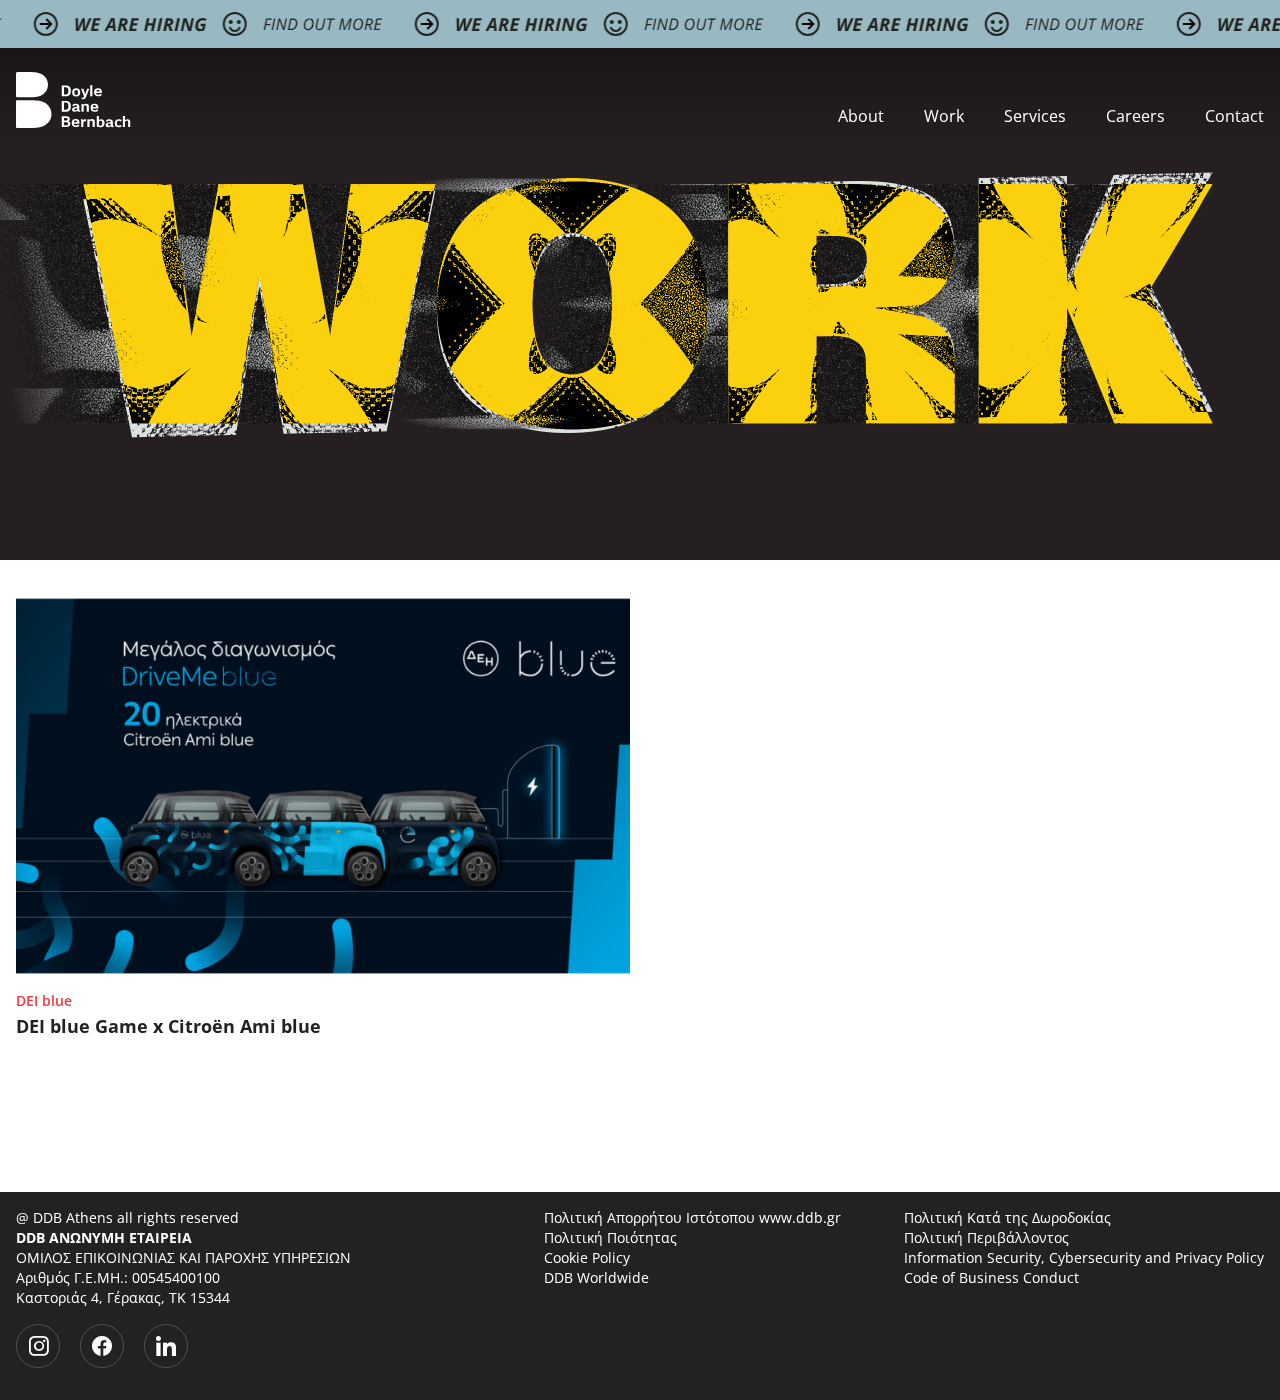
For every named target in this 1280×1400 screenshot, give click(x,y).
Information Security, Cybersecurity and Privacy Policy (1084, 1257)
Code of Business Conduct (991, 1277)
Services (1035, 116)
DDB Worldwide (596, 1277)
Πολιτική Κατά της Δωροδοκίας (1007, 1217)
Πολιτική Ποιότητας (610, 1237)
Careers (1135, 116)
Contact (1234, 116)
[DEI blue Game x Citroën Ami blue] (323, 786)
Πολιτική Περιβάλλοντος (986, 1237)
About (861, 116)
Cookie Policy (587, 1257)
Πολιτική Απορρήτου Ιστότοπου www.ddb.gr (692, 1217)
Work (944, 116)
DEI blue (44, 1000)
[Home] (73, 100)
